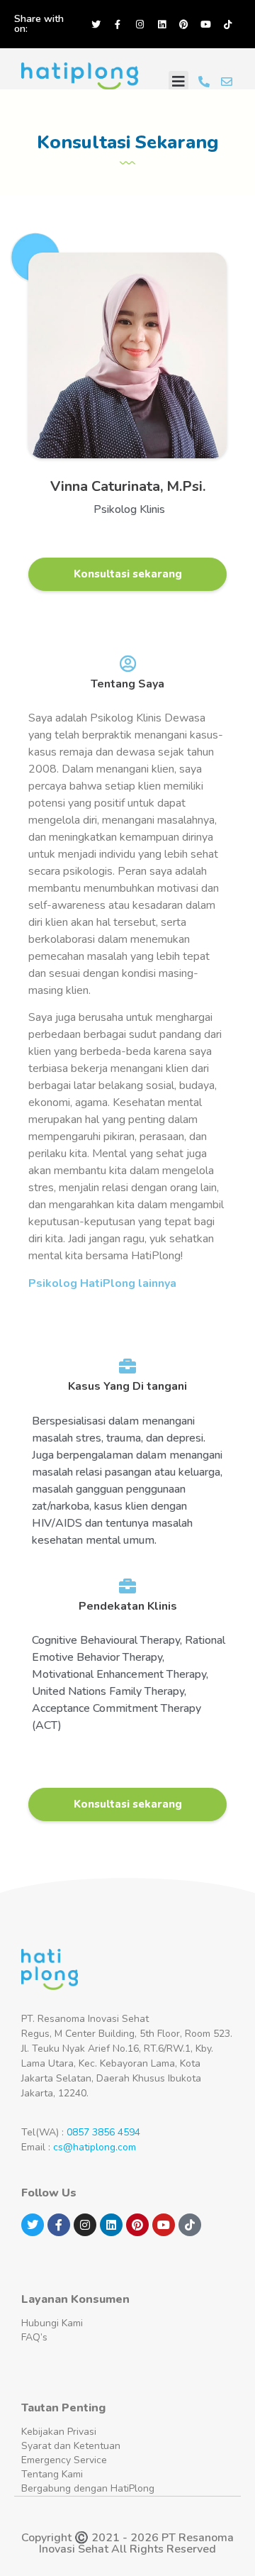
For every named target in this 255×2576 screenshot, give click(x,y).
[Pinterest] (183, 24)
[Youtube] (205, 24)
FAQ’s (34, 2337)
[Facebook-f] (118, 24)
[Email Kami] (227, 82)
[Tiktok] (227, 24)
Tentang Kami (52, 2474)
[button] (178, 82)
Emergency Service (64, 2460)
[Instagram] (140, 24)
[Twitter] (96, 24)
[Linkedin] (161, 24)
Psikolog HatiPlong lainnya (102, 1283)
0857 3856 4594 (103, 2132)
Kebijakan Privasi (59, 2432)
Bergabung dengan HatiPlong (88, 2488)
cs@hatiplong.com (95, 2147)
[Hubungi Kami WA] (204, 82)
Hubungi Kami (52, 2323)
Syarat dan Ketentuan (71, 2446)
